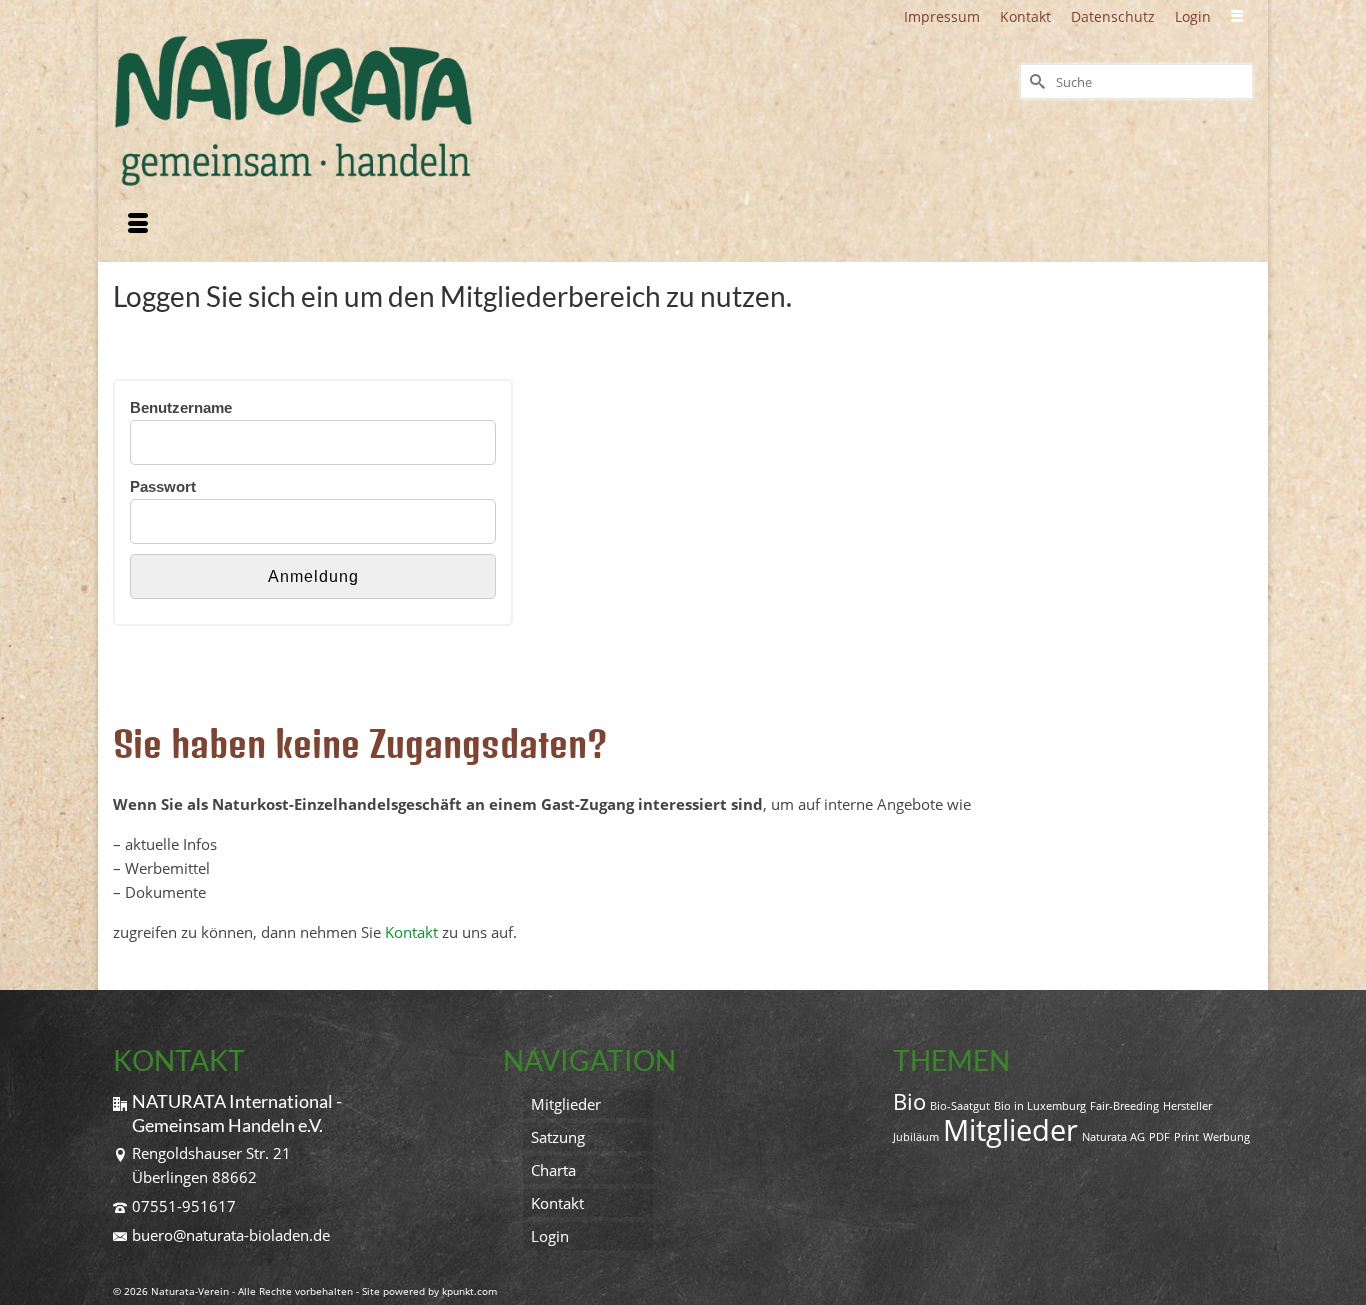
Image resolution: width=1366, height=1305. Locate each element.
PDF (1159, 1137)
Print (1186, 1137)
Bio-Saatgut (960, 1106)
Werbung (1226, 1137)
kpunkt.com (469, 1291)
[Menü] (138, 225)
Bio (909, 1101)
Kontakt (411, 932)
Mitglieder (1010, 1130)
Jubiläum (916, 1137)
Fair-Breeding (1124, 1106)
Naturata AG (1113, 1137)
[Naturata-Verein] (293, 111)
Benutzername (181, 407)
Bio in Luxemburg (1040, 1106)
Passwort (163, 486)
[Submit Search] (1035, 81)
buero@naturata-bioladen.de (231, 1235)
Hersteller (1187, 1106)
